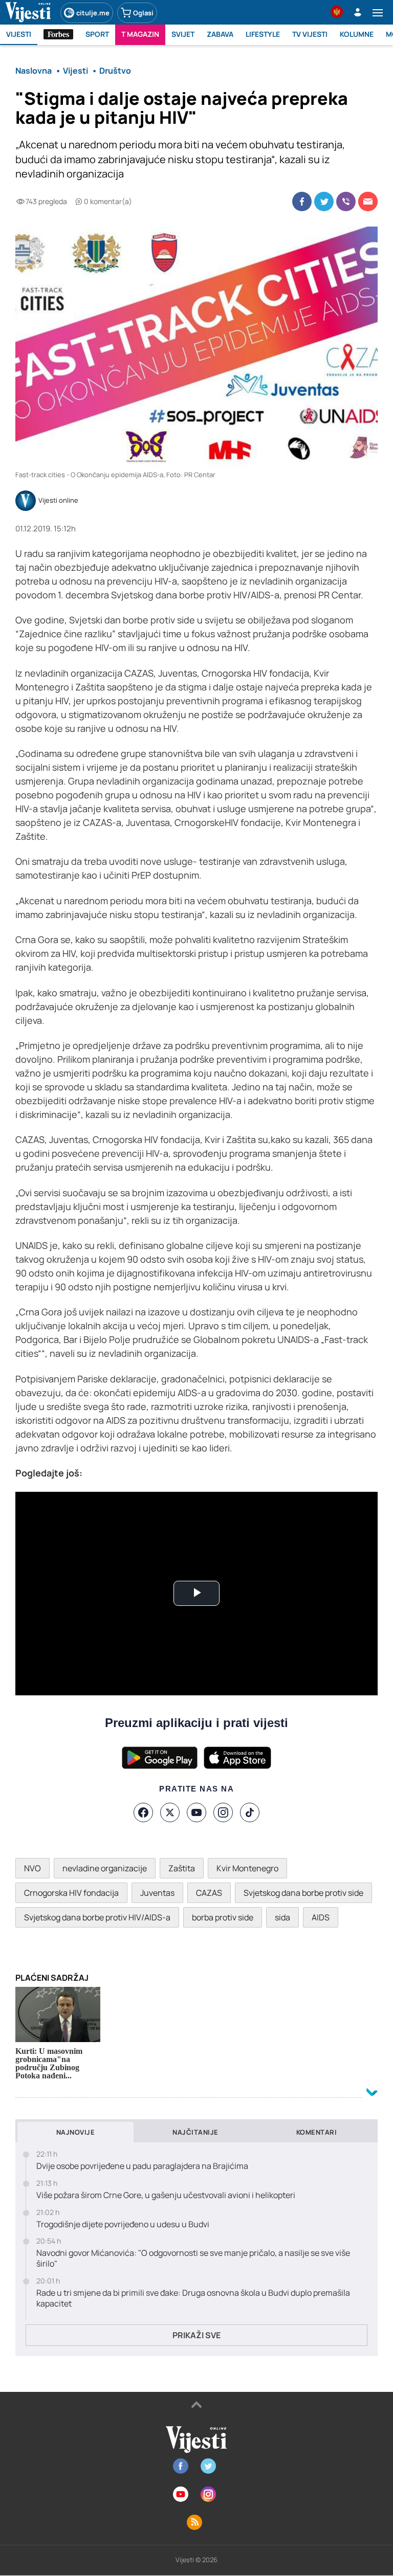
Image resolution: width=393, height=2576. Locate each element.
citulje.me (93, 13)
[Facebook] (143, 1812)
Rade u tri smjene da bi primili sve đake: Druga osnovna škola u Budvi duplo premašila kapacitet (193, 2298)
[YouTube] (196, 1812)
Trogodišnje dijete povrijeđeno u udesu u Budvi (123, 2224)
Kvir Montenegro (247, 1868)
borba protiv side (223, 1917)
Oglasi (143, 13)
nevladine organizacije (105, 1868)
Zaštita (182, 1868)
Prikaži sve (196, 2335)
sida (282, 1917)
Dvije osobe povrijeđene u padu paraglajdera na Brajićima (142, 2166)
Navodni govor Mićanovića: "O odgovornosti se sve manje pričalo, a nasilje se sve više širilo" (193, 2258)
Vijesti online (58, 501)
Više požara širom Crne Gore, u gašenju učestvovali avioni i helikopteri (166, 2195)
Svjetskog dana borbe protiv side (303, 1893)
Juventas (157, 1893)
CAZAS (209, 1893)
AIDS (321, 1917)
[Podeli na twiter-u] (324, 201)
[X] (170, 1812)
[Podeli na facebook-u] (302, 201)
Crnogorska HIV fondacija (71, 1893)
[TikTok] (250, 1812)
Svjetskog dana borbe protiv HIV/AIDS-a (97, 1917)
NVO (32, 1868)
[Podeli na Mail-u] (368, 201)
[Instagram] (223, 1812)
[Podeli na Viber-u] (346, 201)
